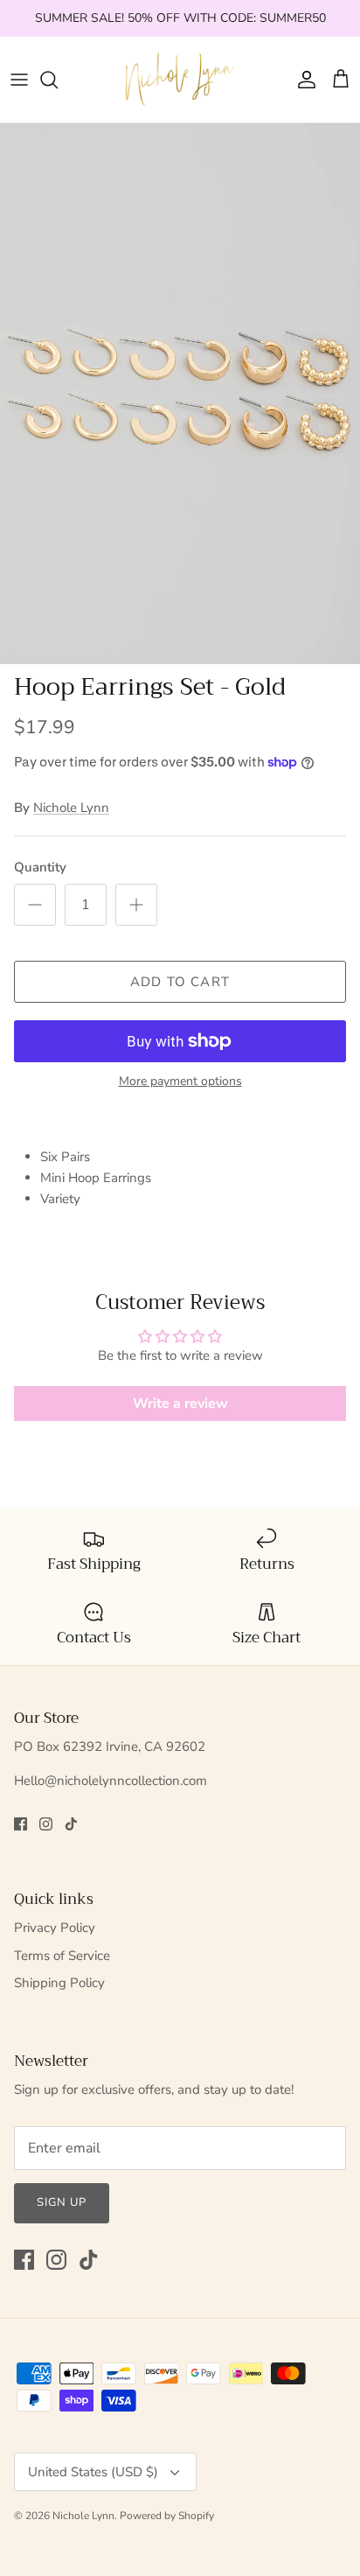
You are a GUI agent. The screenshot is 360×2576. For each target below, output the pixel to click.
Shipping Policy (59, 1983)
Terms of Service (62, 1956)
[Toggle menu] (19, 80)
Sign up (62, 2202)
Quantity (40, 867)
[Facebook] (21, 1824)
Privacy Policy (55, 1928)
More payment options (180, 1082)
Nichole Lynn (71, 808)
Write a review (180, 1403)
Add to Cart (180, 982)
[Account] (302, 80)
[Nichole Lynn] (180, 80)
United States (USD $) (93, 2472)
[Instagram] (46, 1824)
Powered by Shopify (167, 2516)
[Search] (58, 80)
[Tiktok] (71, 1824)
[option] (180, 394)
